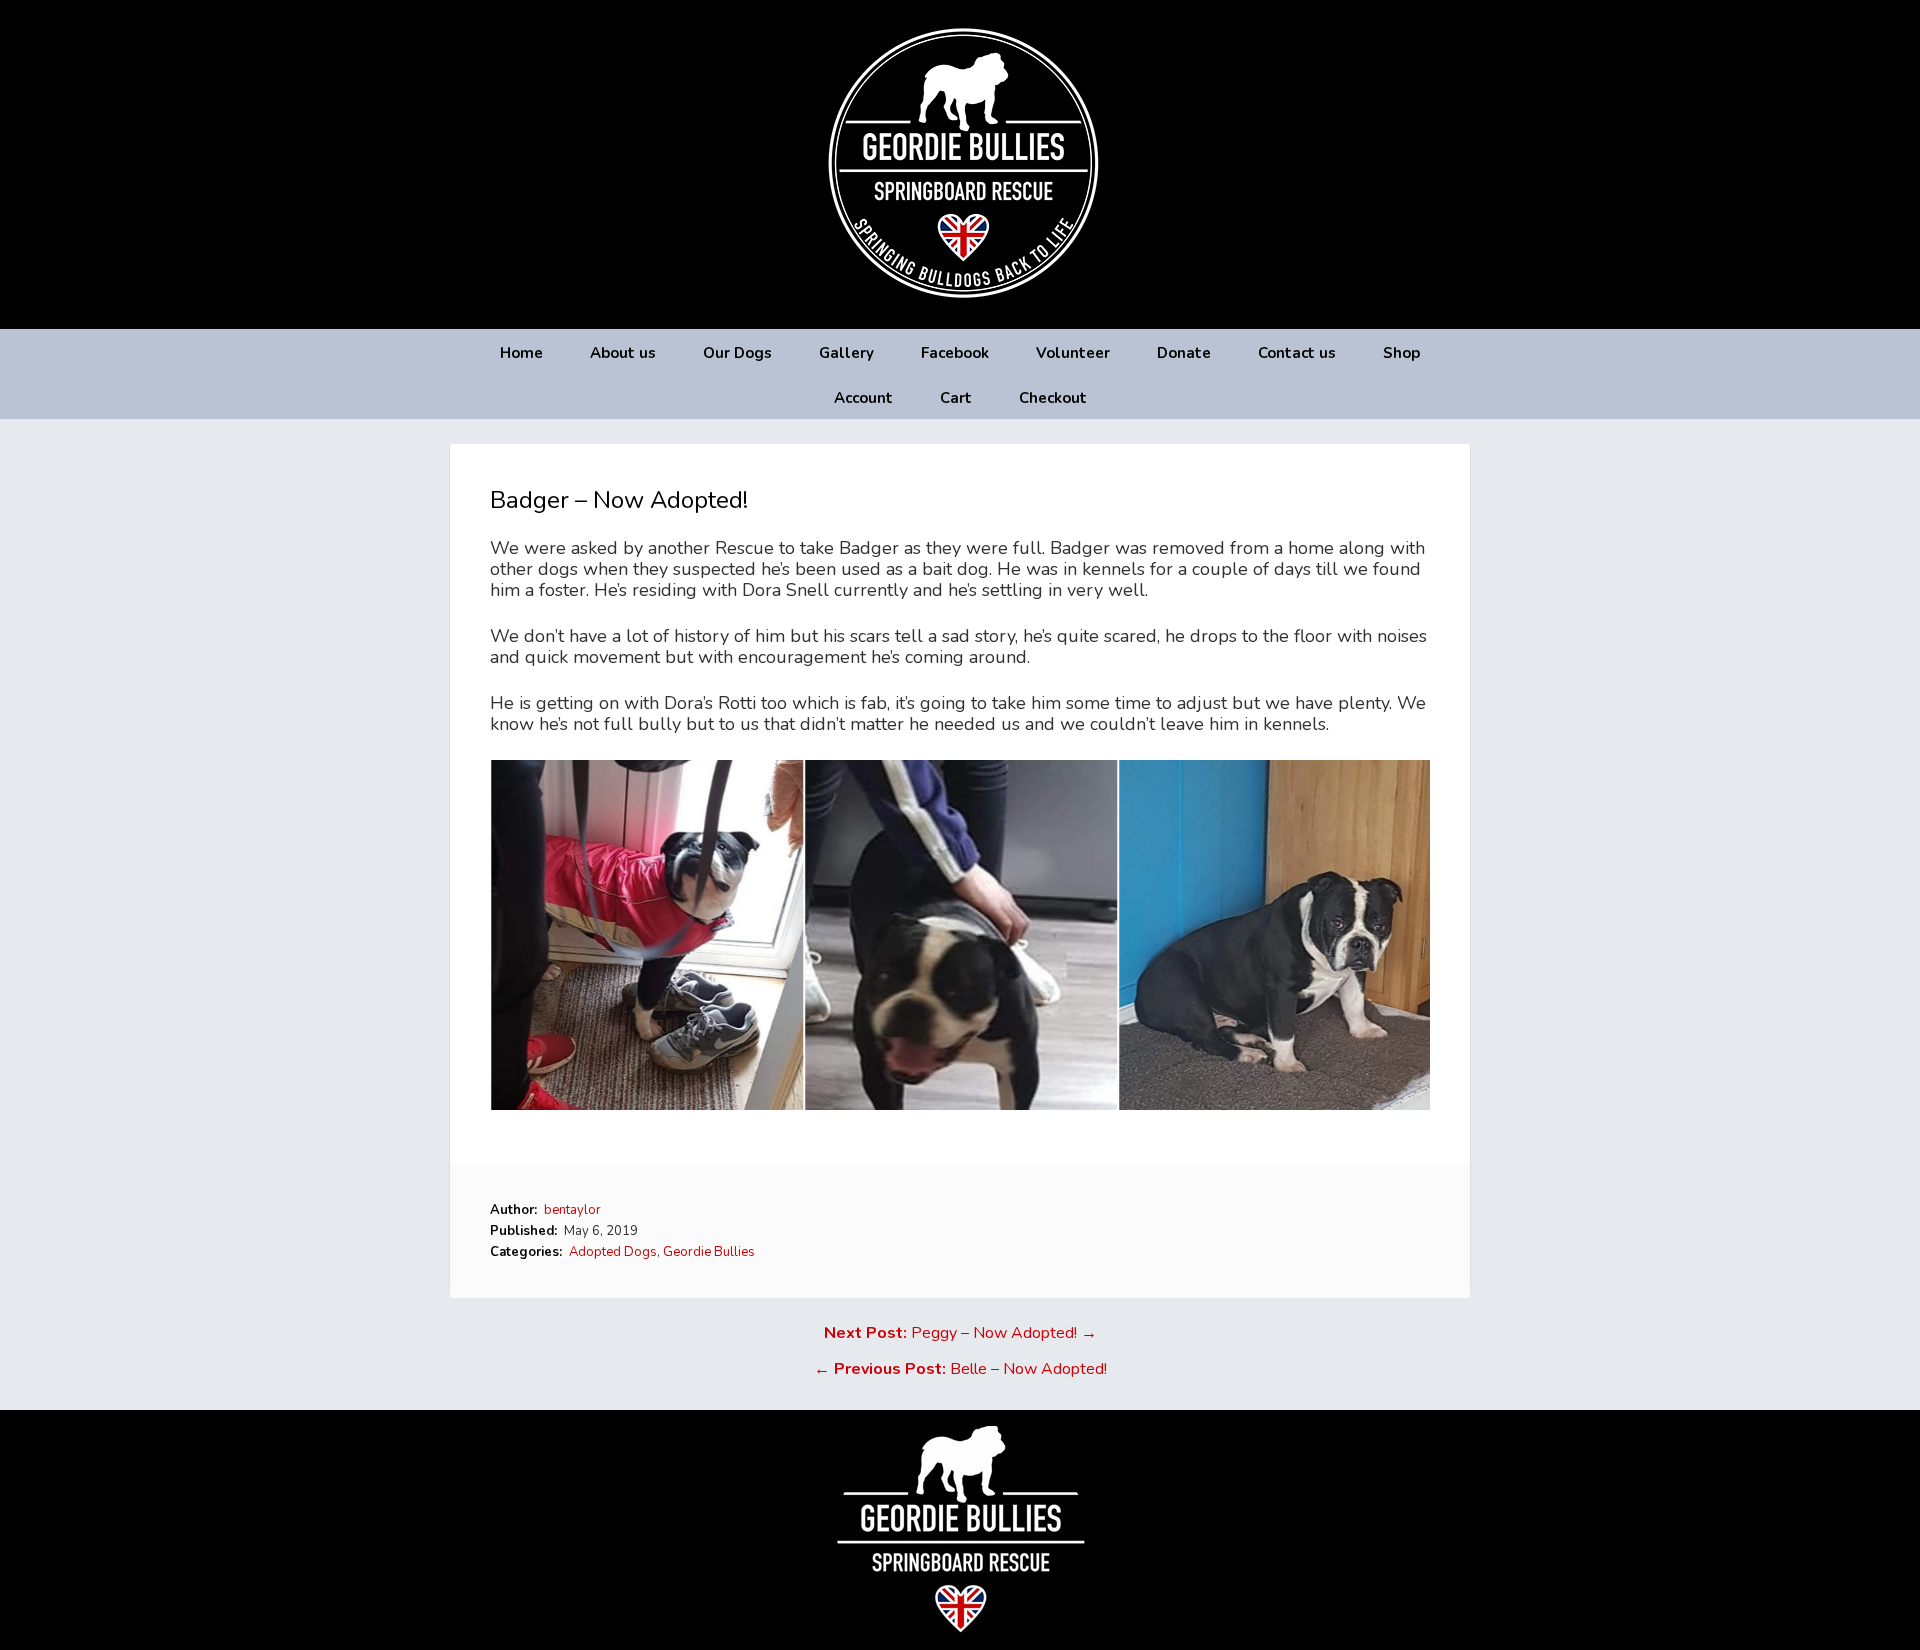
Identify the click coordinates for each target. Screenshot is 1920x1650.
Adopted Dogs (613, 1252)
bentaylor (572, 1210)
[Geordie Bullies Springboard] (960, 314)
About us (623, 353)
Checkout (1053, 398)
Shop (1401, 353)
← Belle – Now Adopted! (960, 1369)
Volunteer (1073, 353)
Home (521, 353)
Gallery (846, 353)
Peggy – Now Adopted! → (960, 1333)
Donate (1184, 353)
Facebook (955, 353)
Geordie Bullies (709, 1252)
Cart (956, 398)
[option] (647, 935)
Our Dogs (737, 353)
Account (863, 398)
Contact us (1297, 353)
